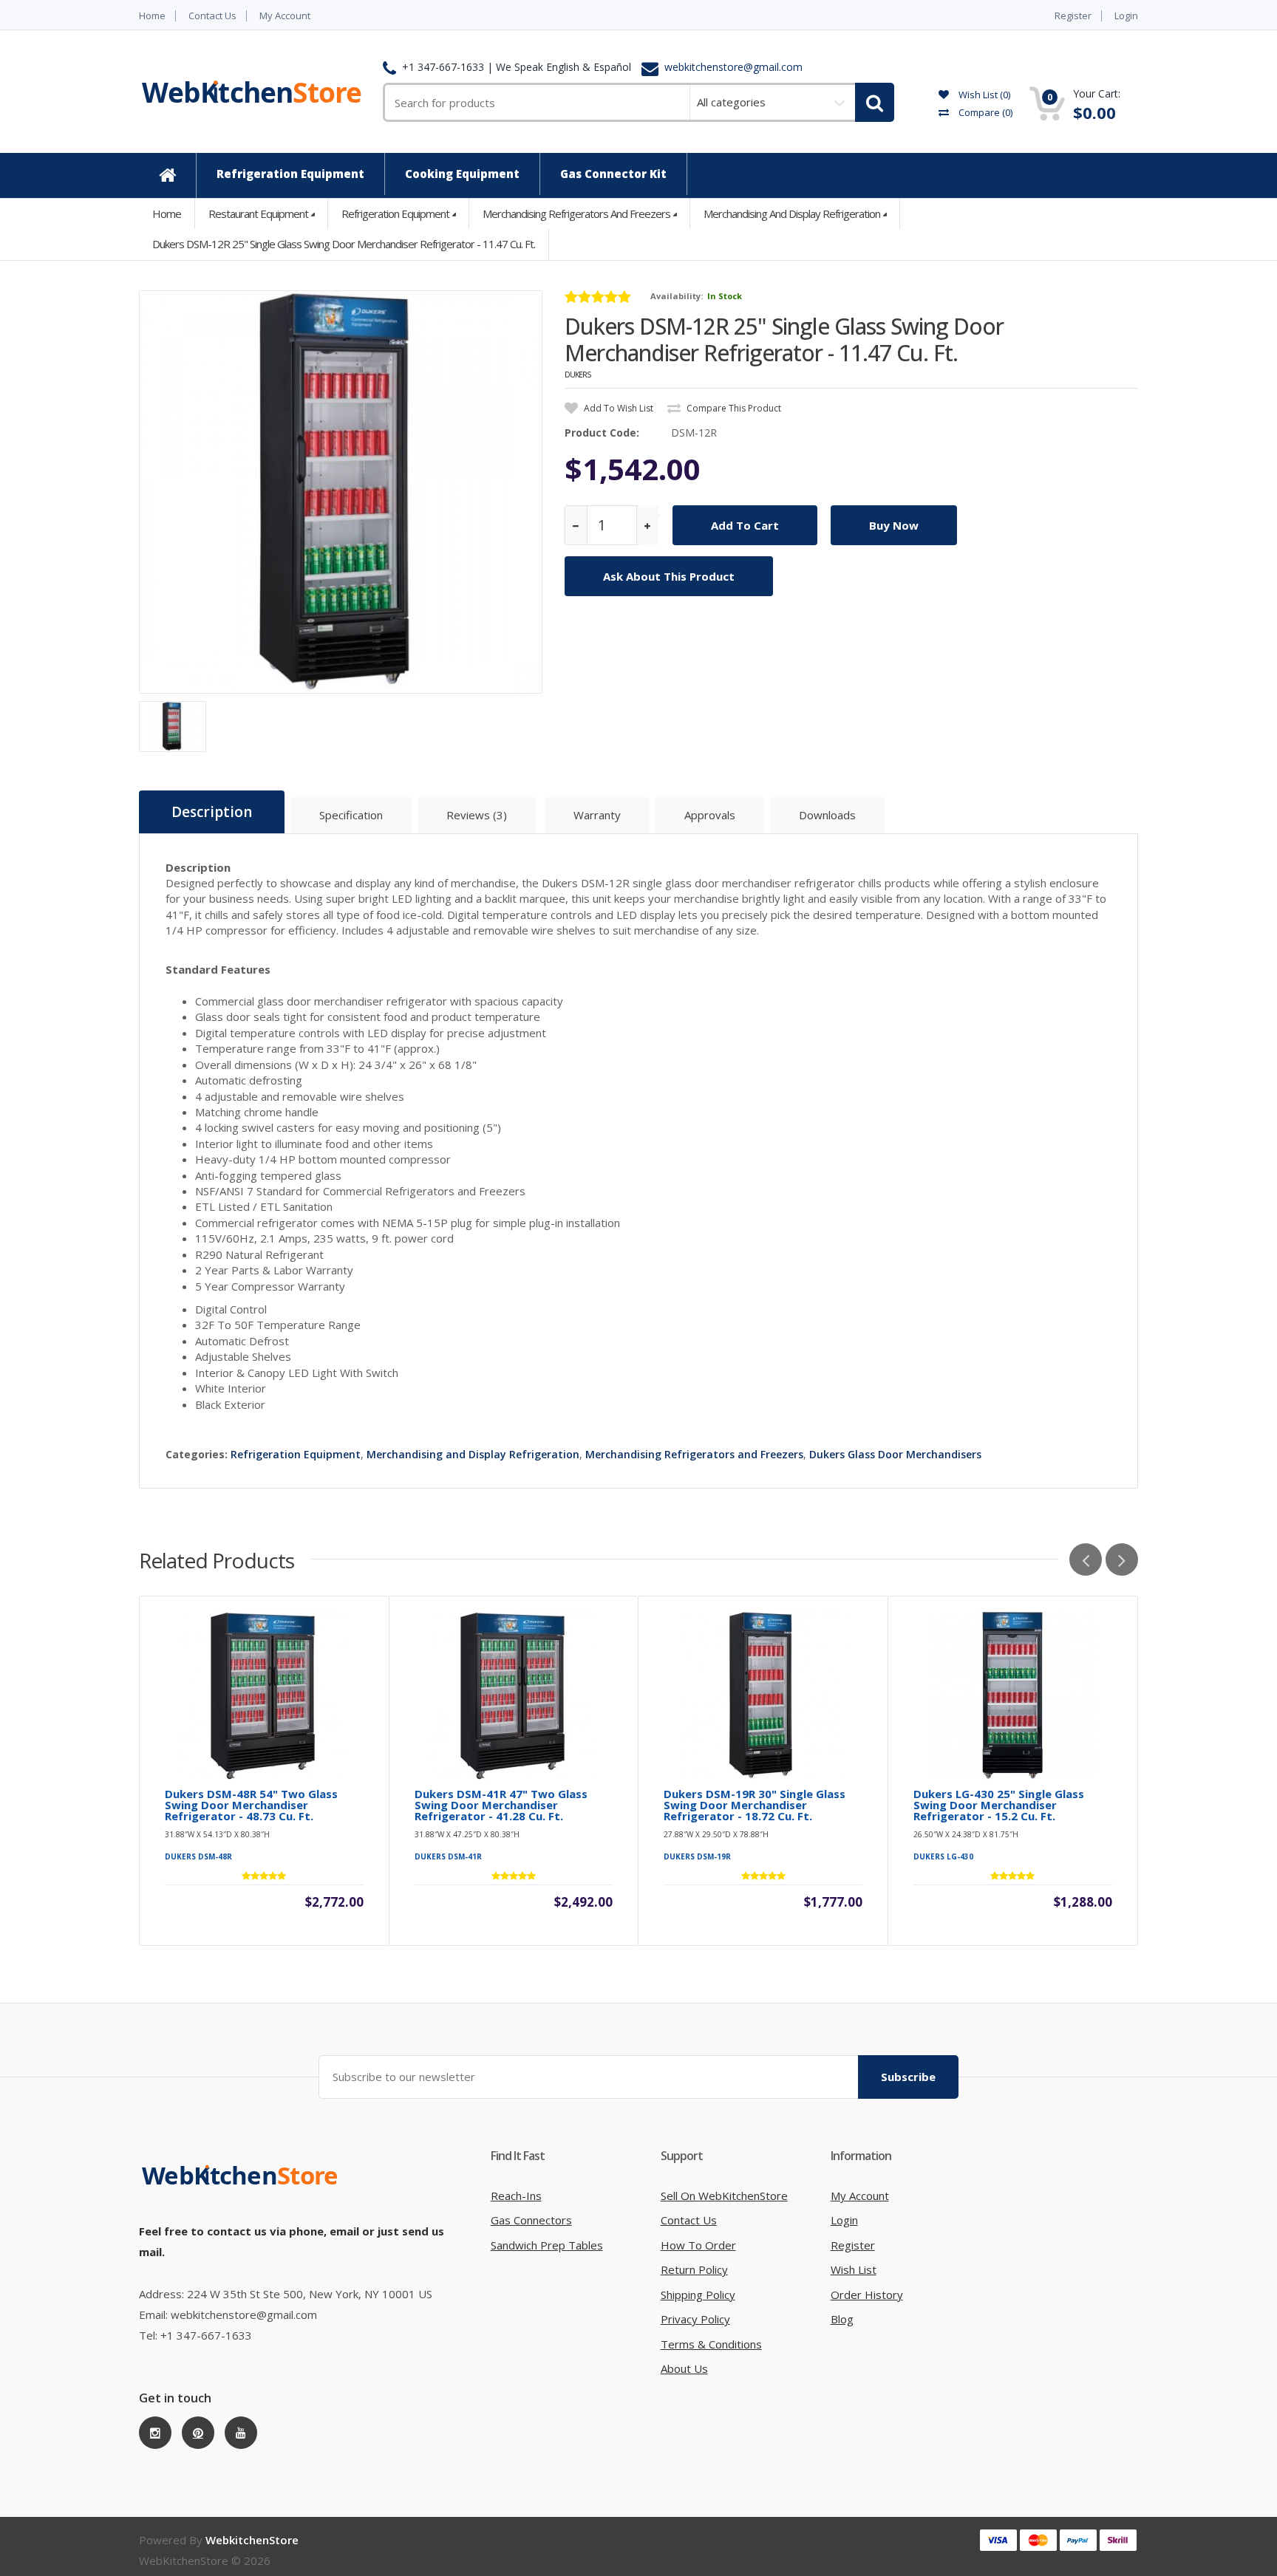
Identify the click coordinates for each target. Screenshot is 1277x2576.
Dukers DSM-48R (198, 1856)
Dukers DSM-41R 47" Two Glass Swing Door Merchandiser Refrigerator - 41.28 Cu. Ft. (501, 1805)
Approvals (710, 815)
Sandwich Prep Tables (547, 2245)
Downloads (827, 815)
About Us (684, 2368)
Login (1126, 16)
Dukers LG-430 (943, 1856)
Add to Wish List (617, 408)
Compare (984, 112)
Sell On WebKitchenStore (724, 2196)
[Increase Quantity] (647, 526)
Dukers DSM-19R (697, 1856)
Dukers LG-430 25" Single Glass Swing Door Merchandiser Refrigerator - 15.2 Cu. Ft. (999, 1805)
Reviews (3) (477, 815)
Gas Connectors (531, 2220)
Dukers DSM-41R (448, 1856)
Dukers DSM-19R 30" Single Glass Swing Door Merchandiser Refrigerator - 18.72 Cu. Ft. (755, 1805)
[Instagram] (155, 2433)
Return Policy (694, 2269)
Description (212, 812)
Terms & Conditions (711, 2344)
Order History (867, 2295)
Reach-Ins (516, 2196)
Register (1073, 16)
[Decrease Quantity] (576, 526)
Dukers (578, 375)
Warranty (597, 815)
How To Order (698, 2245)
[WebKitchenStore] (242, 2190)
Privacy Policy (695, 2319)
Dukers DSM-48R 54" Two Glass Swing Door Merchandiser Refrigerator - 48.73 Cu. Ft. (251, 1805)
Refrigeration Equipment (395, 213)
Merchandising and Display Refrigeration (792, 213)
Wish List (854, 2269)
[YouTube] (241, 2433)
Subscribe (908, 2077)
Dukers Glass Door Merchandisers (895, 1454)
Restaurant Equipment (258, 213)
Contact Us (212, 16)
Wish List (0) (983, 95)
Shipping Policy (698, 2295)
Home (152, 16)
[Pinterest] (198, 2433)
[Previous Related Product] (1086, 1559)
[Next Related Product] (1122, 1559)
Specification (351, 815)
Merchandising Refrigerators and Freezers (576, 213)
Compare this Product (733, 408)
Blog (842, 2319)
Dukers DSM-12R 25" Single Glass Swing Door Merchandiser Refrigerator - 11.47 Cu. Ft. (344, 244)
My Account (285, 16)
